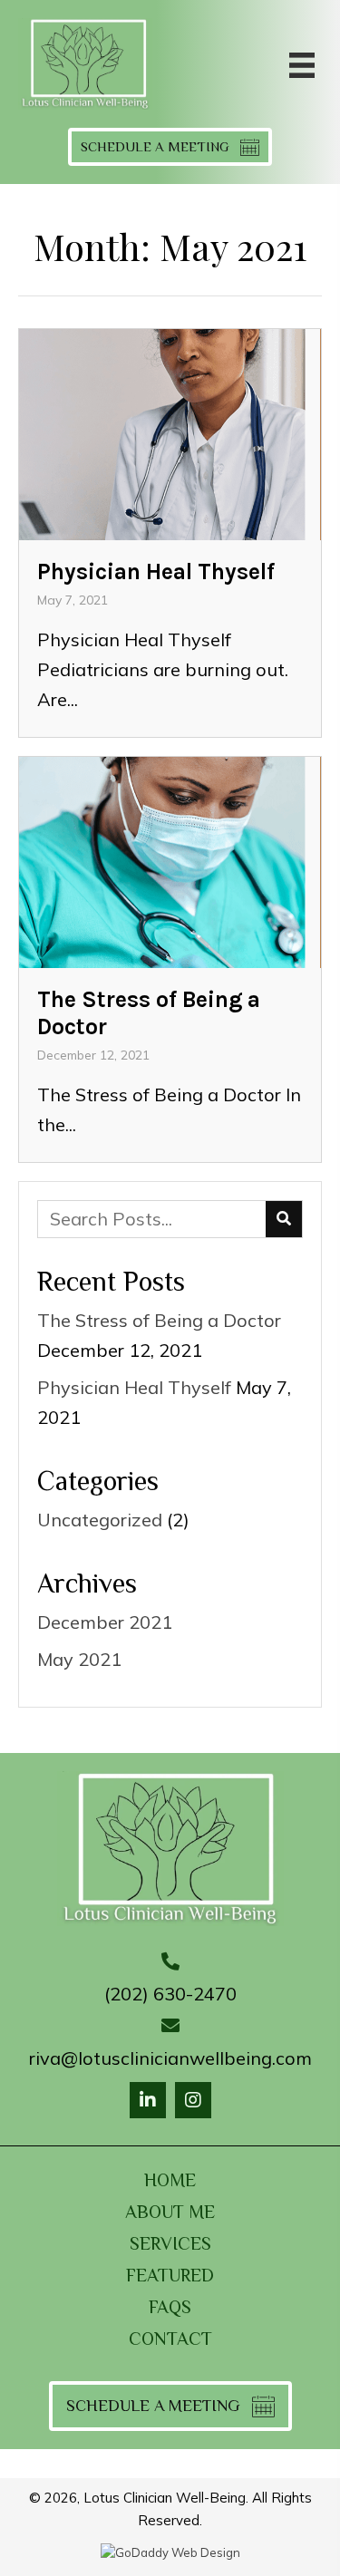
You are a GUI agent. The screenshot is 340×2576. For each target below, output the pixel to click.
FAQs (170, 2307)
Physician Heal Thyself (134, 1387)
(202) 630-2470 (170, 1994)
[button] (148, 2100)
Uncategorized (100, 1520)
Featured (170, 2275)
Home (170, 2180)
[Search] (284, 1219)
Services (170, 2243)
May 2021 (79, 1659)
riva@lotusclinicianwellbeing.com (170, 2058)
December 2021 (105, 1622)
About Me (170, 2212)
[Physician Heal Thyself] (170, 533)
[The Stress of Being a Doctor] (170, 959)
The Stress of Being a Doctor (159, 1320)
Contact (170, 2339)
